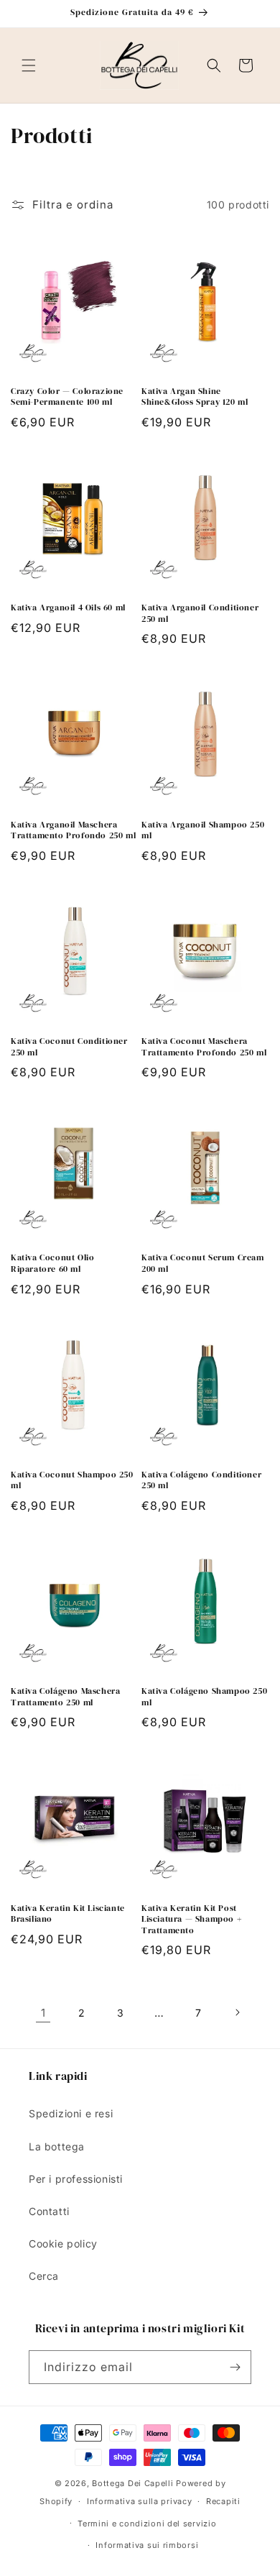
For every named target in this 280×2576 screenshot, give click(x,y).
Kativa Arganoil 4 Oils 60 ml (68, 608)
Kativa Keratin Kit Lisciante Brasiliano (68, 1914)
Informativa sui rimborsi (147, 2545)
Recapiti (223, 2501)
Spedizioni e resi (71, 2113)
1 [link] (43, 2013)
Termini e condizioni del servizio (147, 2524)
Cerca (44, 2276)
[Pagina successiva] (237, 2012)
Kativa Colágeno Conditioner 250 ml (201, 1481)
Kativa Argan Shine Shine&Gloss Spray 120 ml (195, 397)
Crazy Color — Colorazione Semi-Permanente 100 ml (67, 397)
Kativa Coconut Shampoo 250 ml (72, 1481)
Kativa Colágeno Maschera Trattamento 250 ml (65, 1697)
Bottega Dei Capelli (132, 2483)
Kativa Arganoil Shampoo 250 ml (203, 831)
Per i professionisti (76, 2179)
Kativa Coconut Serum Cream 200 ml (203, 1264)
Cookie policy (63, 2243)
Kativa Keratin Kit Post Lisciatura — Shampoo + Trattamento (191, 1920)
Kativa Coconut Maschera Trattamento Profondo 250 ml (204, 1047)
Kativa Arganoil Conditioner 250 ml (200, 614)
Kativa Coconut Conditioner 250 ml (69, 1047)
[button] (29, 65)
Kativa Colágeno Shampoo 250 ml (204, 1697)
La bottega (57, 2146)
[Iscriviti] (235, 2367)
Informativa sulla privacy (140, 2501)
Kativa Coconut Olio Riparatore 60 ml (52, 1264)
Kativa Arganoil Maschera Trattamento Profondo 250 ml (73, 831)
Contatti (49, 2211)
